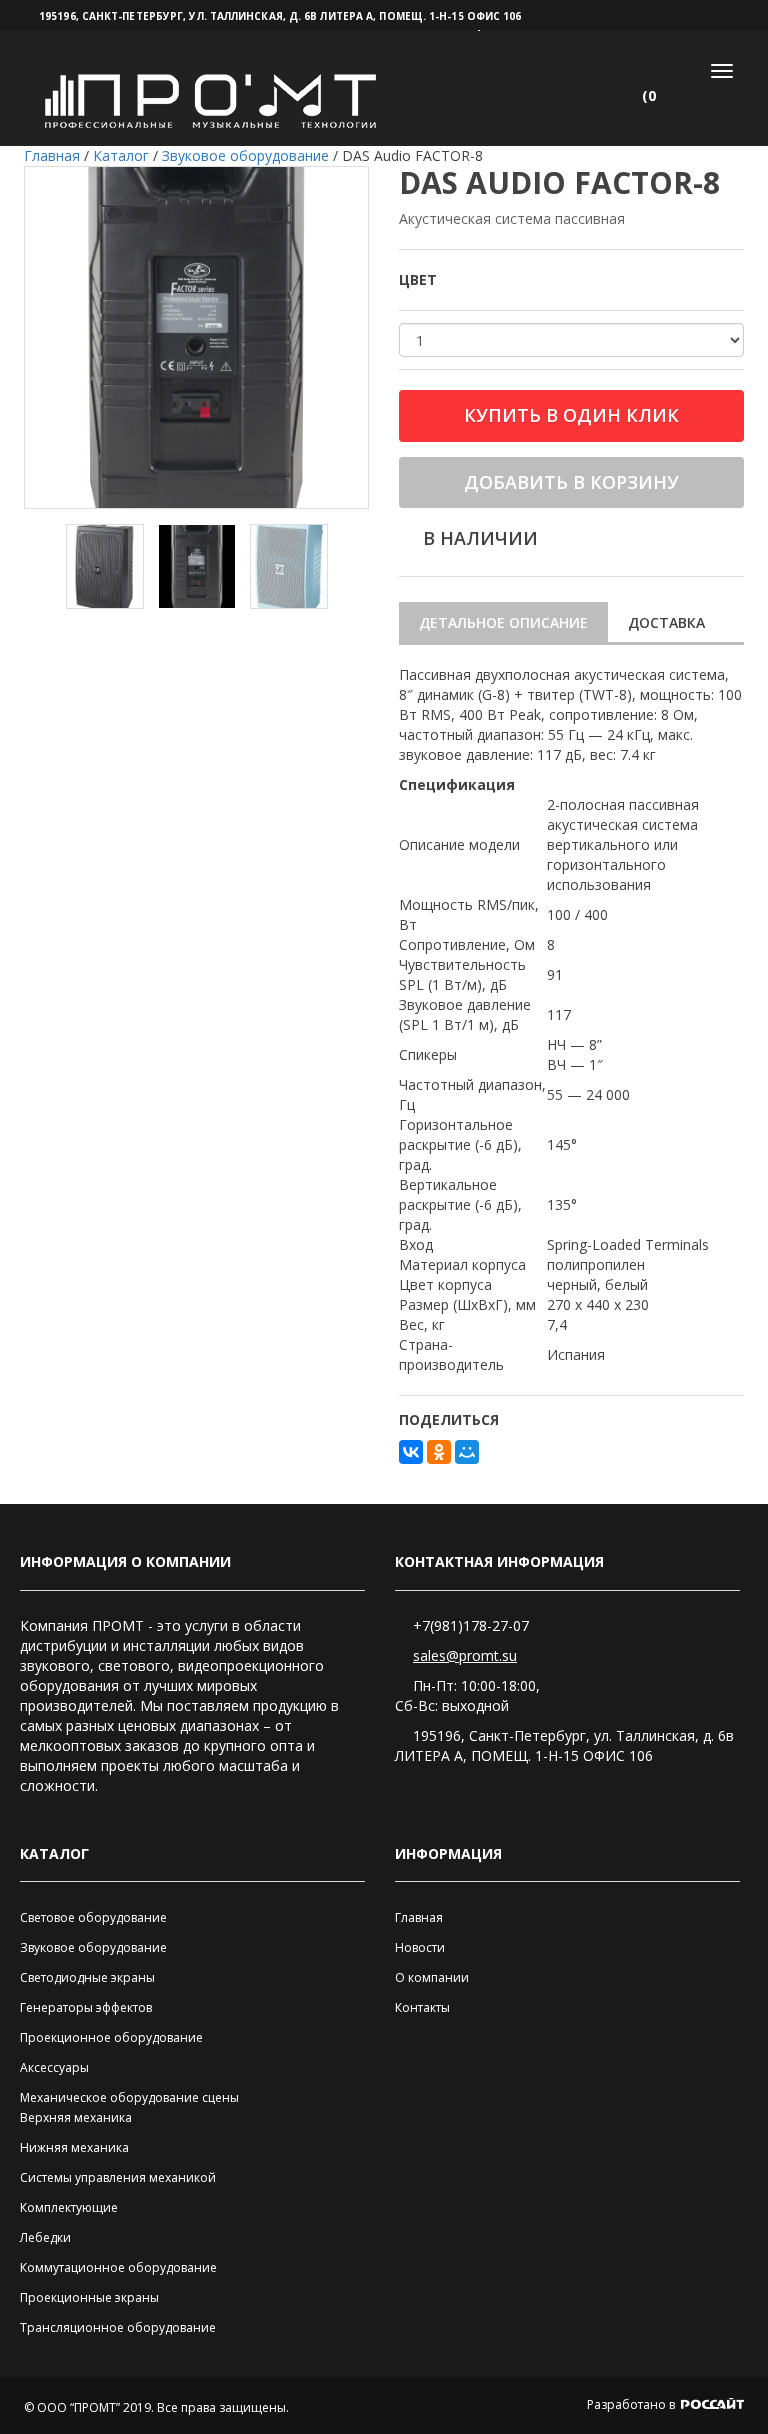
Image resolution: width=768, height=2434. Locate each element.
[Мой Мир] (467, 1452)
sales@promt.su (465, 1655)
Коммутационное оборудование (118, 2267)
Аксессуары (54, 2067)
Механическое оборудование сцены (129, 2097)
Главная (419, 1917)
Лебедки (45, 2237)
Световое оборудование (93, 1917)
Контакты (422, 2007)
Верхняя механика (76, 2117)
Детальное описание (503, 622)
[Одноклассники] (439, 1452)
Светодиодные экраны (87, 1977)
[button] (657, 96)
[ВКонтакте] (411, 1452)
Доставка (666, 622)
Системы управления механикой (118, 2177)
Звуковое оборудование (93, 1947)
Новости (420, 1947)
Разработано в (632, 2404)
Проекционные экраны (89, 2297)
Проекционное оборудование (111, 2037)
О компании (432, 1977)
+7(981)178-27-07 (471, 1625)
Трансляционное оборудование (118, 2327)
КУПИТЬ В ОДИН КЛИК (571, 415)
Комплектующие (69, 2207)
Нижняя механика (74, 2147)
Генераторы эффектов (86, 2007)
